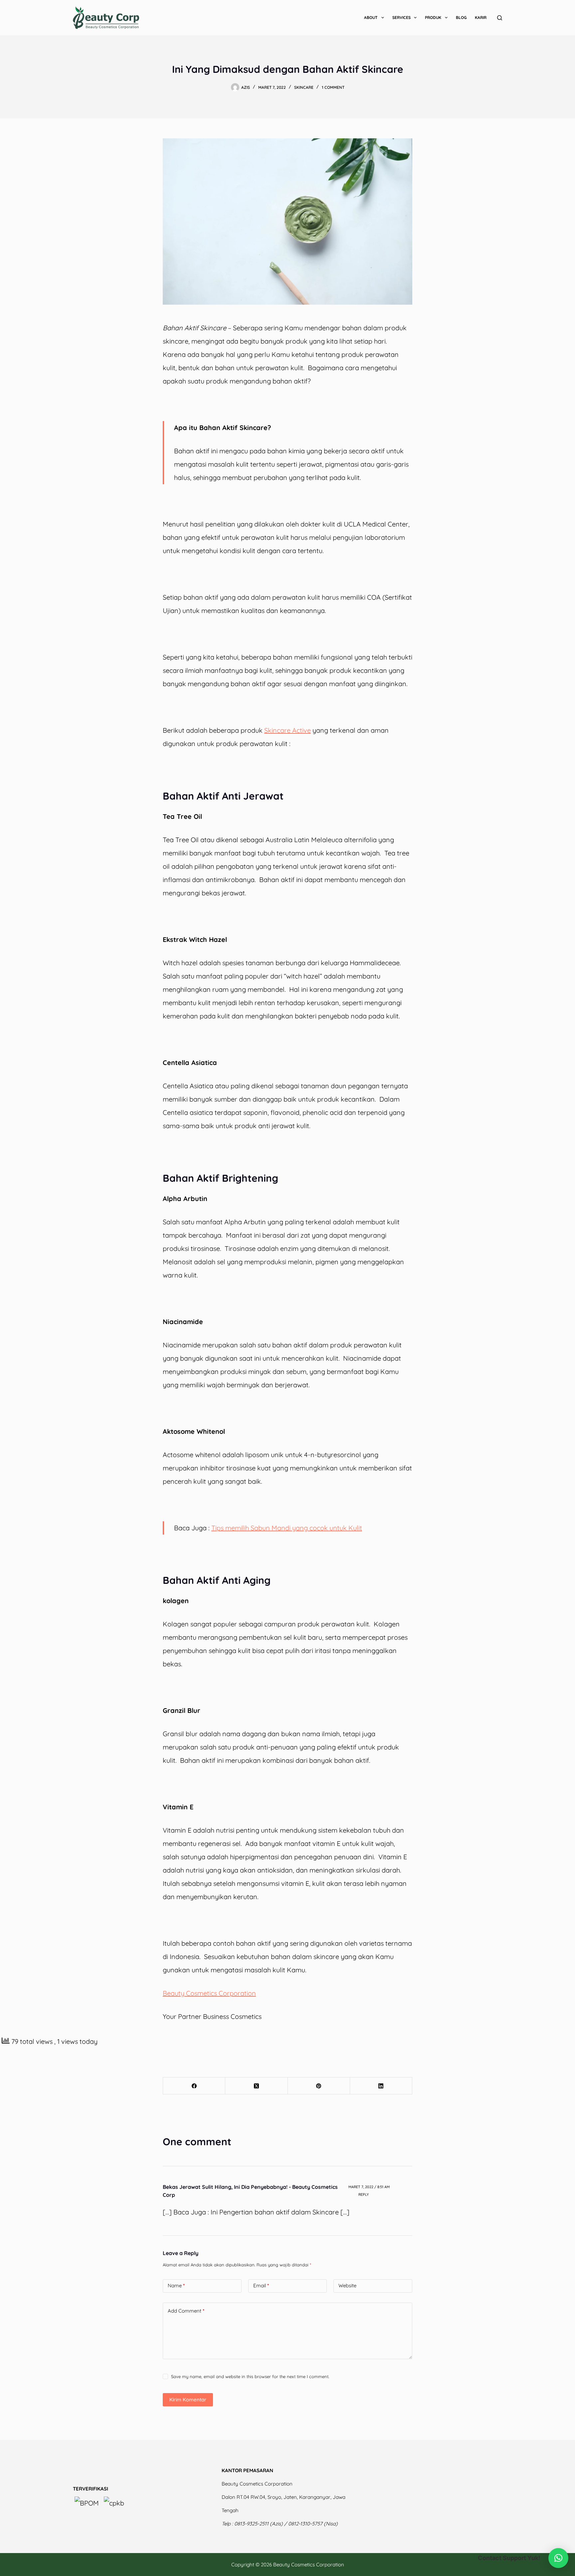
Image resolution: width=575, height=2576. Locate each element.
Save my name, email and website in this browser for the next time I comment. (250, 2376)
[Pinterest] (319, 2086)
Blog (461, 17)
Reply (364, 2195)
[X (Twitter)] (256, 2086)
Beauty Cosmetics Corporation (209, 1993)
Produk (433, 17)
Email (261, 2285)
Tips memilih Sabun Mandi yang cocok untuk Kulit (287, 1528)
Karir (481, 17)
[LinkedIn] (381, 2086)
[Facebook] (194, 2086)
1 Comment (333, 87)
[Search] (500, 18)
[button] (558, 2558)
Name (176, 2285)
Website (347, 2285)
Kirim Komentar (188, 2400)
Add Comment (186, 2311)
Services (401, 17)
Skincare (304, 87)
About (371, 17)
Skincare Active (287, 730)
